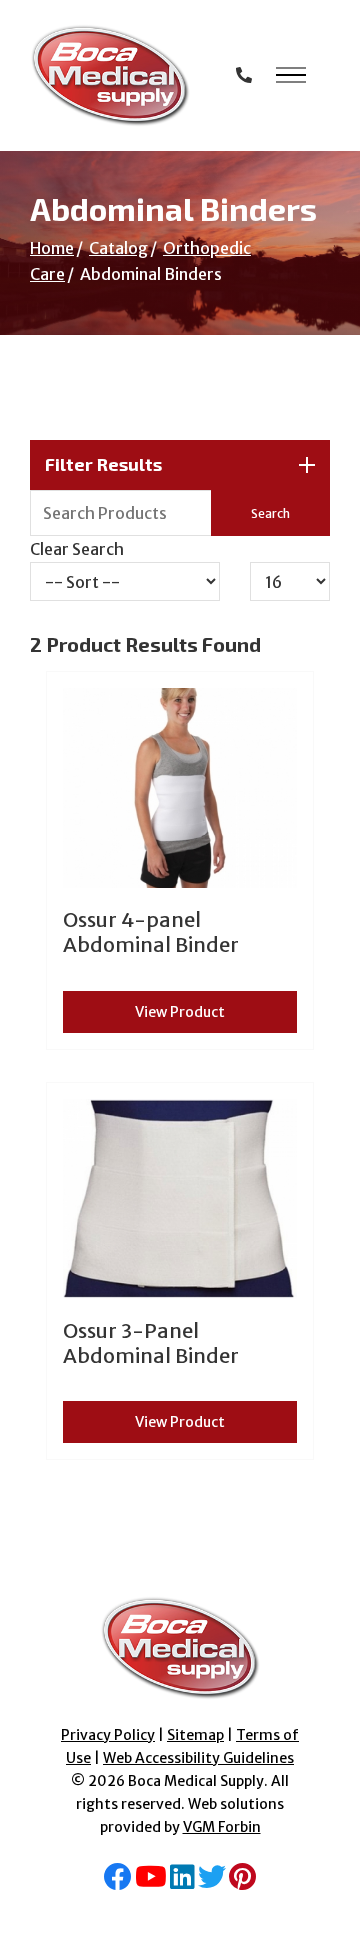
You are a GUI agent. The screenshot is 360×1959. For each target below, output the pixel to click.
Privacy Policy (108, 1735)
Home (52, 248)
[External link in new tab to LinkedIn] (182, 1882)
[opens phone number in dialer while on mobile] (244, 75)
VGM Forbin (222, 1827)
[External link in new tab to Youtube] (151, 1882)
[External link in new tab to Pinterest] (242, 1882)
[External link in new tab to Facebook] (118, 1882)
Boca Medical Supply (196, 1781)
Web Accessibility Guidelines (198, 1758)
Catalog (118, 248)
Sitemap (195, 1735)
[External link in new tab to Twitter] (212, 1882)
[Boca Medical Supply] (110, 75)
